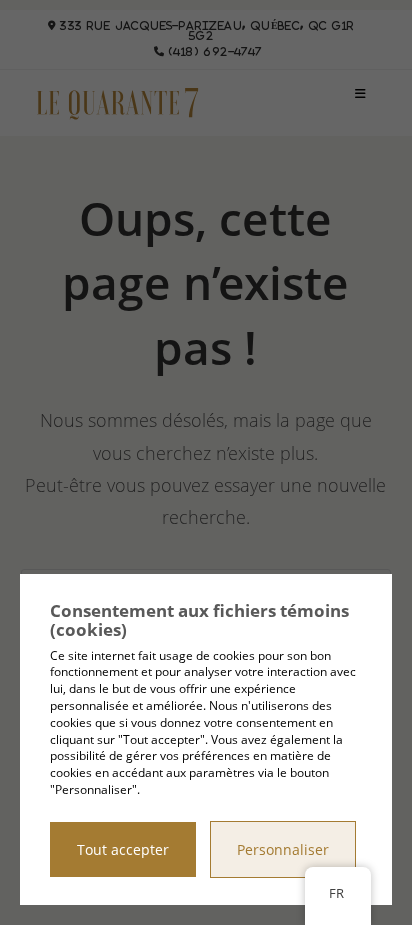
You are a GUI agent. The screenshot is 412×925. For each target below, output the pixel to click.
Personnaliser (283, 849)
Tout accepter (123, 849)
